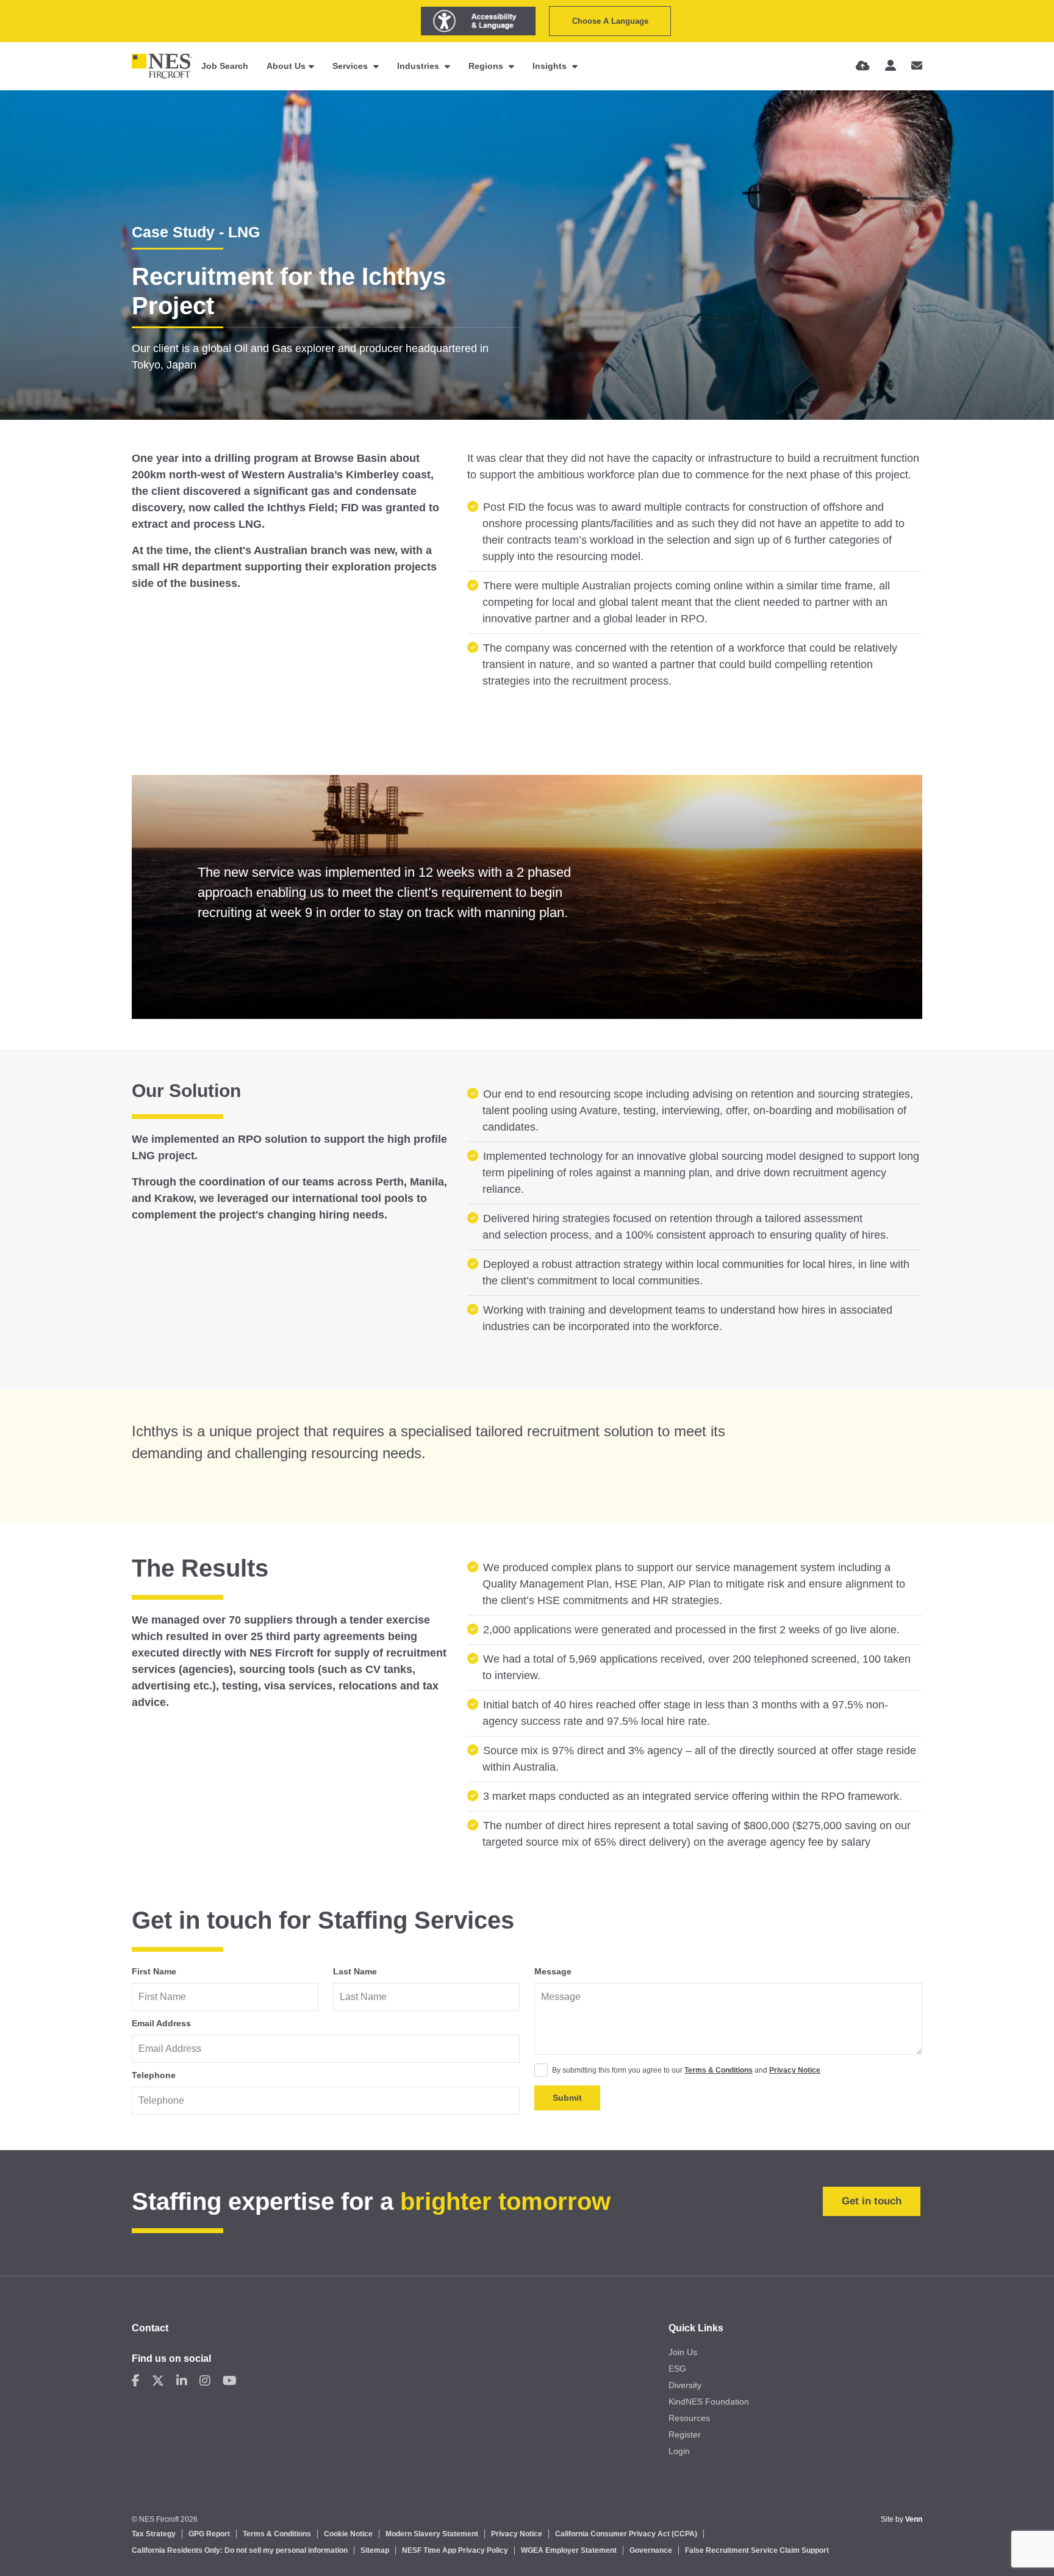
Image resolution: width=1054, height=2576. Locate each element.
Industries (419, 66)
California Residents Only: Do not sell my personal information (240, 2550)
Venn (914, 2519)
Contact (150, 2328)
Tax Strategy (154, 2534)
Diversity (685, 2385)
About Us (286, 66)
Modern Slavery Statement (432, 2534)
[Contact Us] (917, 66)
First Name (154, 1971)
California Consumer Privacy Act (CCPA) (626, 2534)
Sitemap (375, 2550)
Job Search (225, 66)
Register (685, 2434)
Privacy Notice (795, 2070)
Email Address (161, 2023)
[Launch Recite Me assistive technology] (478, 21)
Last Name (355, 1971)
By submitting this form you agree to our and (686, 2070)
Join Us (683, 2352)
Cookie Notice (348, 2534)
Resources (689, 2418)
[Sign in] (891, 66)
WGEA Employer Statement (569, 2550)
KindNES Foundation (709, 2402)
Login (679, 2451)
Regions (487, 66)
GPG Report (209, 2534)
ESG (677, 2369)
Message (553, 1971)
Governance (651, 2550)
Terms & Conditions (719, 2070)
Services (351, 66)
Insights (551, 66)
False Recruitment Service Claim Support (757, 2550)
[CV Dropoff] (863, 66)
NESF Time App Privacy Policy (455, 2550)
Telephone (154, 2075)
